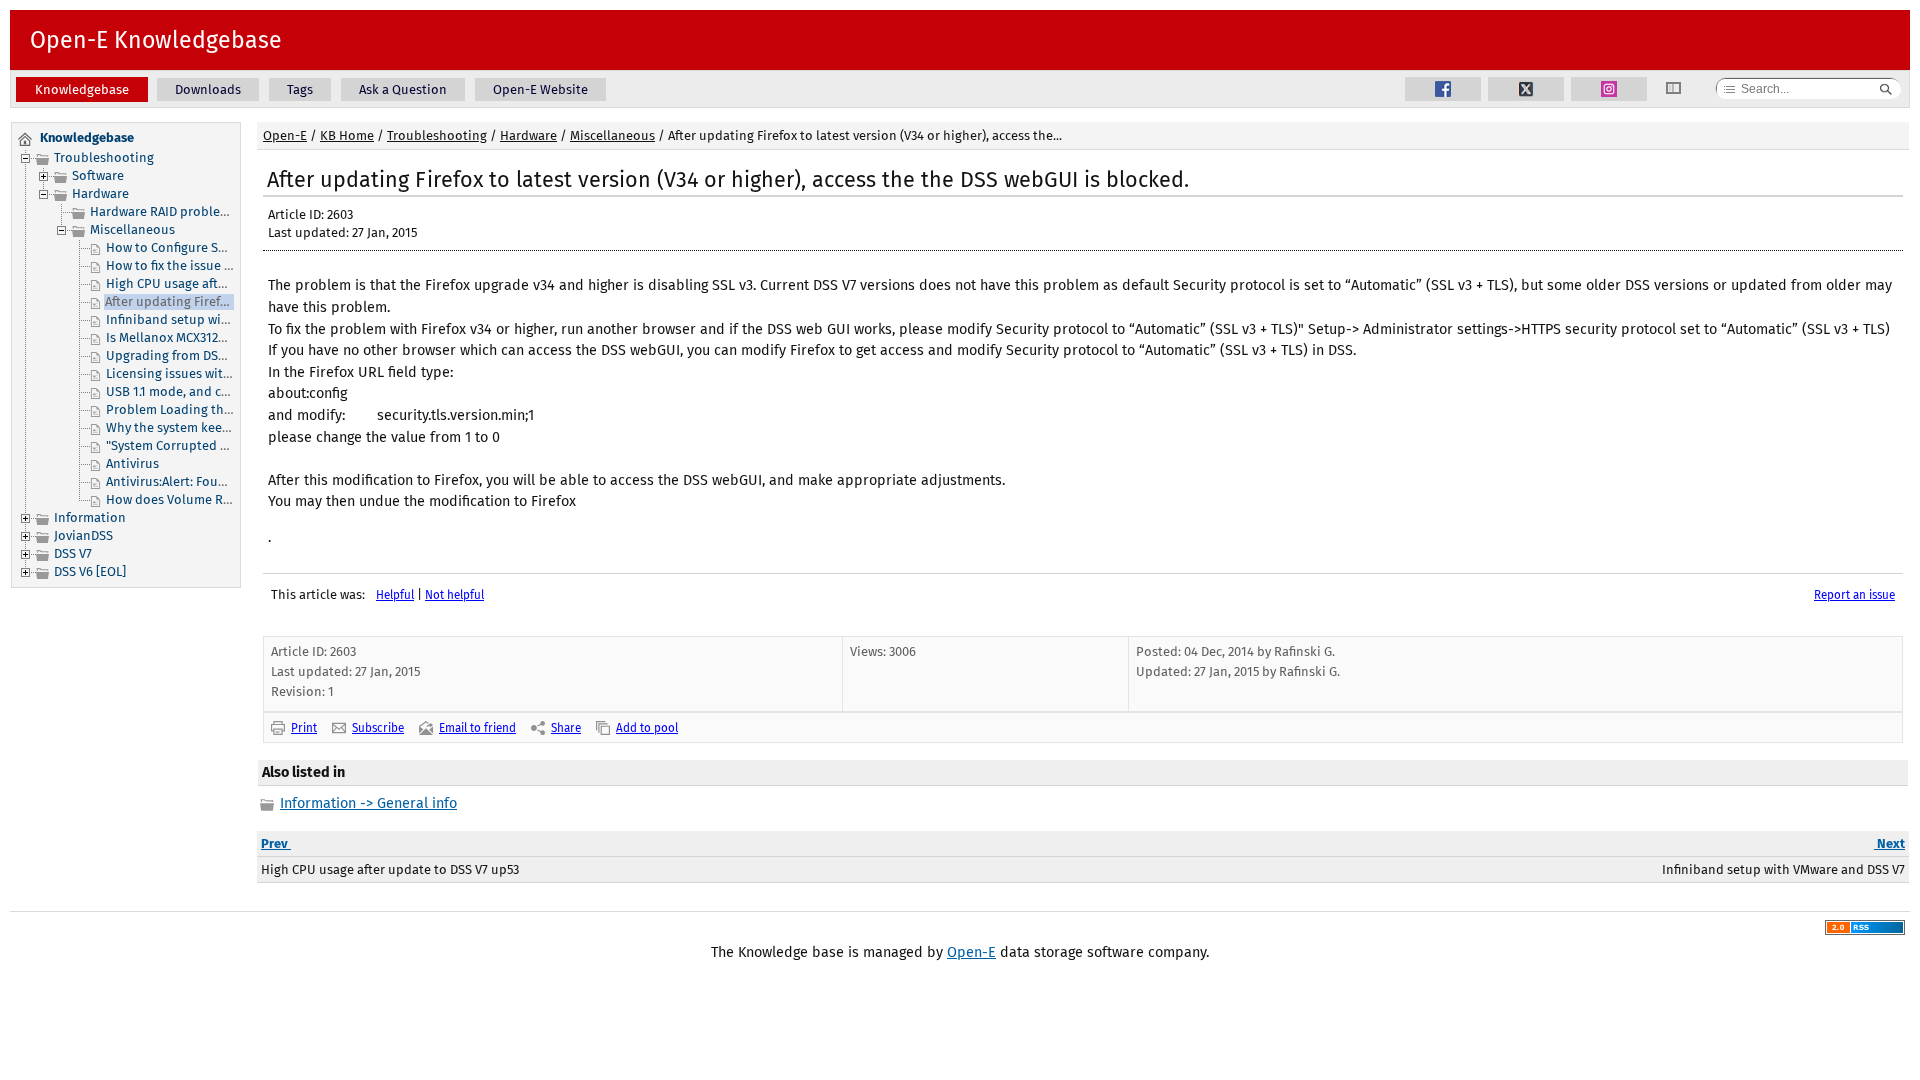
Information (90, 517)
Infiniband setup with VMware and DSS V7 (227, 319)
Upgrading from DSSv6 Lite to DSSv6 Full (224, 355)
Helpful (395, 595)
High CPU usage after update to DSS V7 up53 (235, 283)
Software (98, 175)
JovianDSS (83, 535)
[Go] (1886, 89)
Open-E (285, 135)
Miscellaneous (132, 229)
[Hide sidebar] (1681, 89)
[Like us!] (1443, 89)
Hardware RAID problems (163, 211)
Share (566, 728)
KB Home (347, 135)
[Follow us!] (1526, 89)
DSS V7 (73, 553)
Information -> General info (368, 803)
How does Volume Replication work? (214, 499)
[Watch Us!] (1609, 89)
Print (304, 728)
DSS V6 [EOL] (90, 571)
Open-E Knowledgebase (156, 40)
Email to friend (477, 728)
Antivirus (132, 463)
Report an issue (1854, 595)
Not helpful (454, 595)
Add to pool (647, 728)
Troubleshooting (104, 157)
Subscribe (378, 728)
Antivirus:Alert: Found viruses (192, 481)
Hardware (100, 193)
